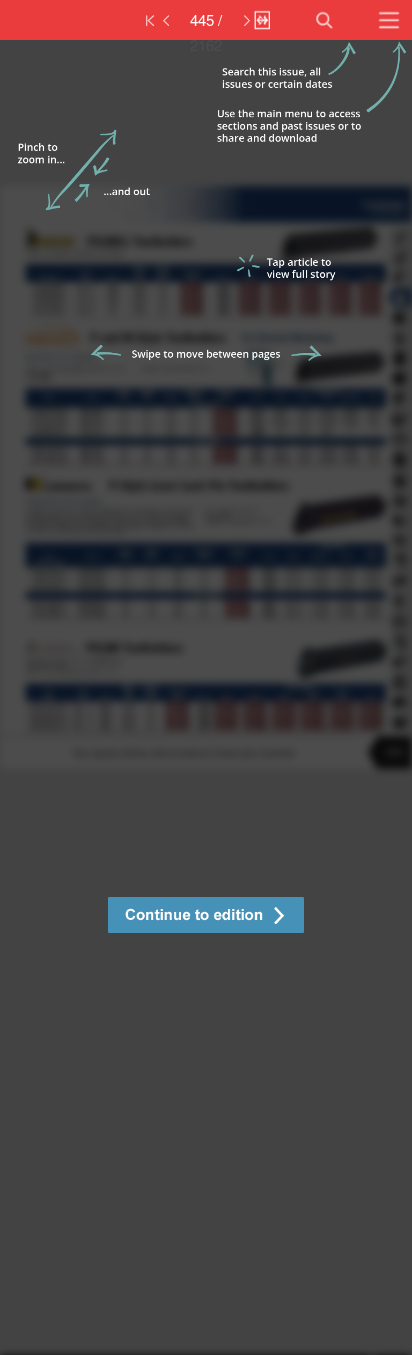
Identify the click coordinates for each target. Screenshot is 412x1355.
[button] (206, 917)
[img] (206, 697)
